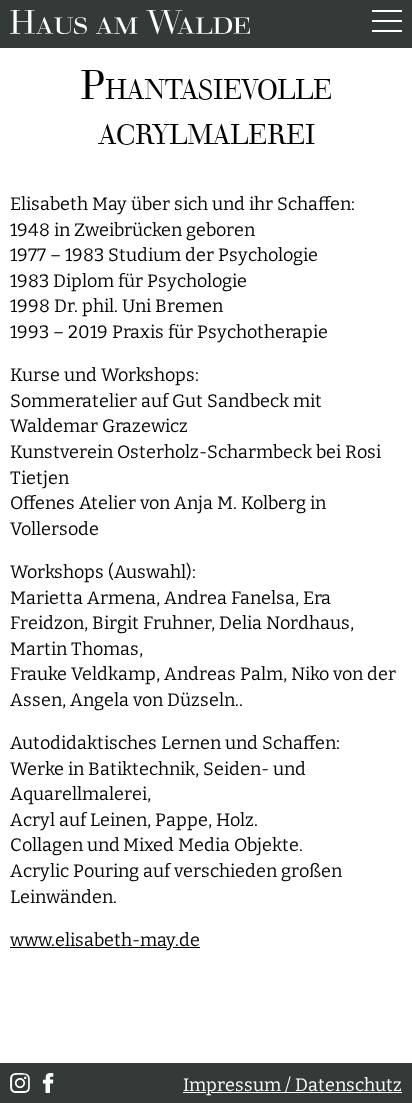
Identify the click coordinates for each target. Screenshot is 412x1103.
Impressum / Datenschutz (292, 1085)
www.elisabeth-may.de (105, 940)
